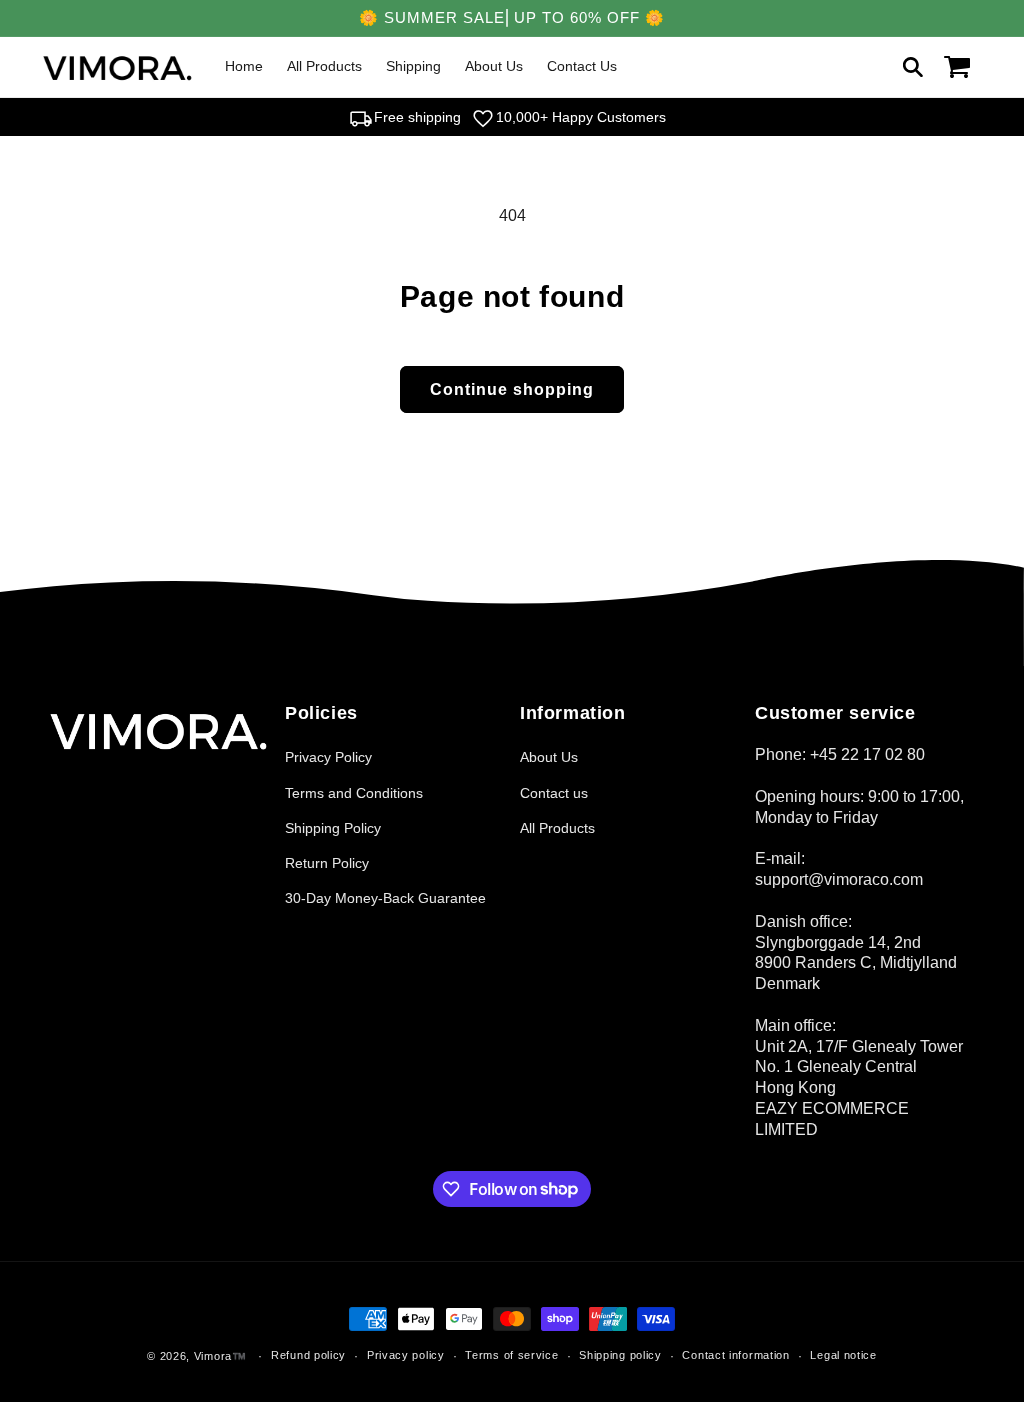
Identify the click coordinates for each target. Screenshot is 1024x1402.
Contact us (554, 793)
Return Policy (327, 863)
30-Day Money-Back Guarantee (385, 898)
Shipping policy (620, 1355)
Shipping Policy (333, 828)
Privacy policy (406, 1355)
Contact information (735, 1355)
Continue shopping (512, 389)
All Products (557, 828)
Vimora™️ (220, 1356)
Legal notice (843, 1355)
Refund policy (308, 1355)
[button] (913, 67)
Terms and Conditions (354, 793)
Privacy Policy (328, 757)
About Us (549, 757)
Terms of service (511, 1355)
